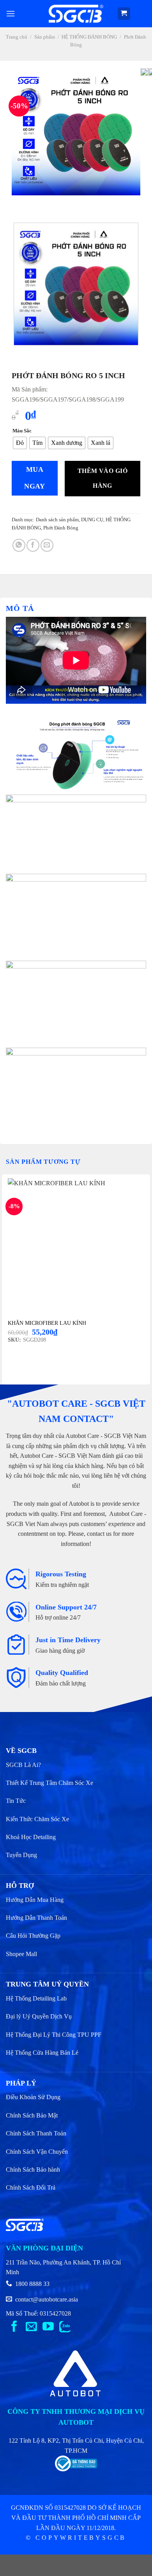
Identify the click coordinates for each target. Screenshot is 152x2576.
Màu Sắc (22, 431)
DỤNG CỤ (92, 520)
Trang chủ (17, 37)
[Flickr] (65, 2327)
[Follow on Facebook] (14, 2327)
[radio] (20, 443)
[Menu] (11, 13)
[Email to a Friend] (47, 545)
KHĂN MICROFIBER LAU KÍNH (47, 1323)
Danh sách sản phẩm (57, 520)
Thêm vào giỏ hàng (103, 478)
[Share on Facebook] (33, 545)
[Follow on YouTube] (48, 2327)
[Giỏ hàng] (124, 14)
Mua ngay (34, 478)
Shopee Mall (21, 1954)
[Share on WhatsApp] (19, 545)
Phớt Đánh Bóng (61, 528)
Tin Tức (16, 1801)
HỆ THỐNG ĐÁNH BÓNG (89, 37)
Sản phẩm (45, 37)
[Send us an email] (31, 2327)
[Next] (41, 203)
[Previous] (19, 203)
